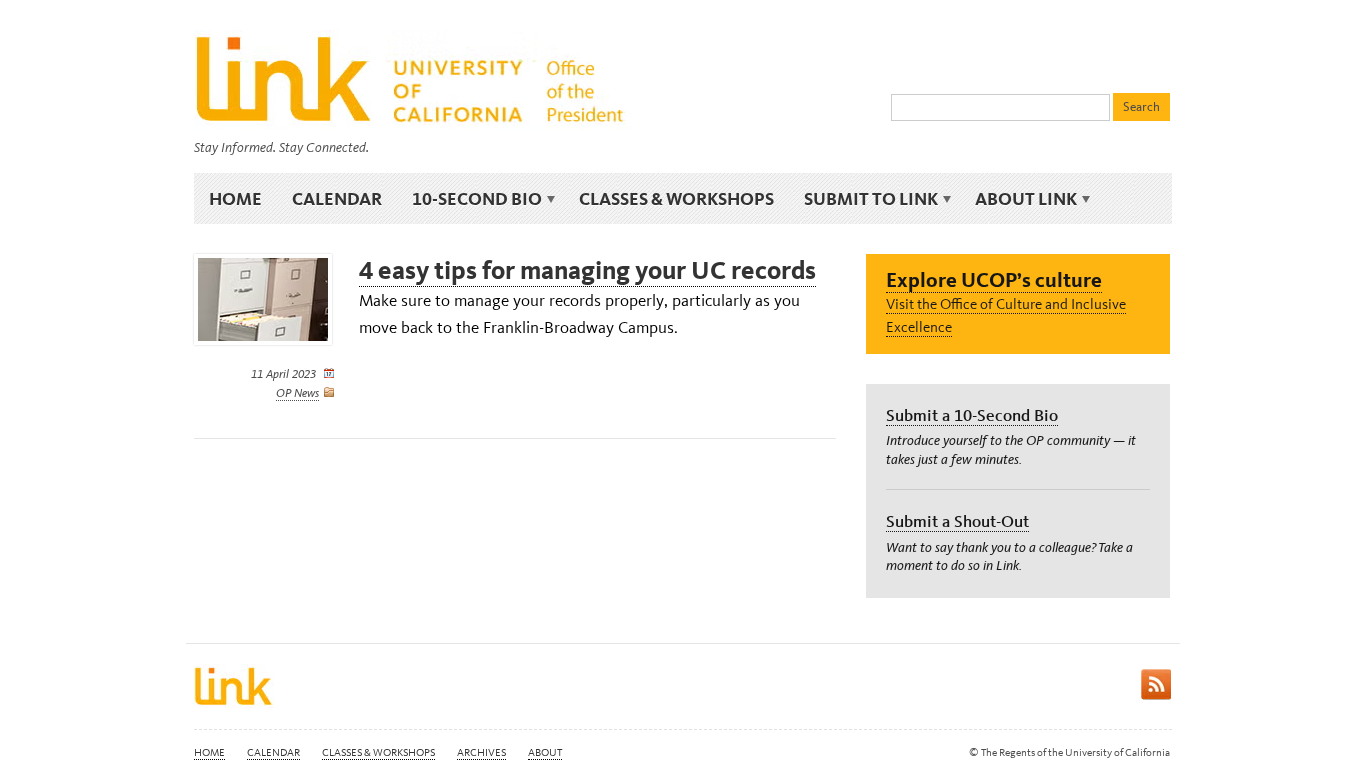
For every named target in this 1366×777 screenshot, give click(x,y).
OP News (297, 393)
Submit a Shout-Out (957, 521)
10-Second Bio (469, 199)
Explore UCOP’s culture (994, 279)
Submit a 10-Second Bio (972, 415)
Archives (481, 752)
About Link (1018, 199)
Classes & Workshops (676, 198)
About (545, 752)
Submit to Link (863, 199)
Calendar (337, 198)
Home (235, 198)
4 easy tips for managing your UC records (587, 270)
